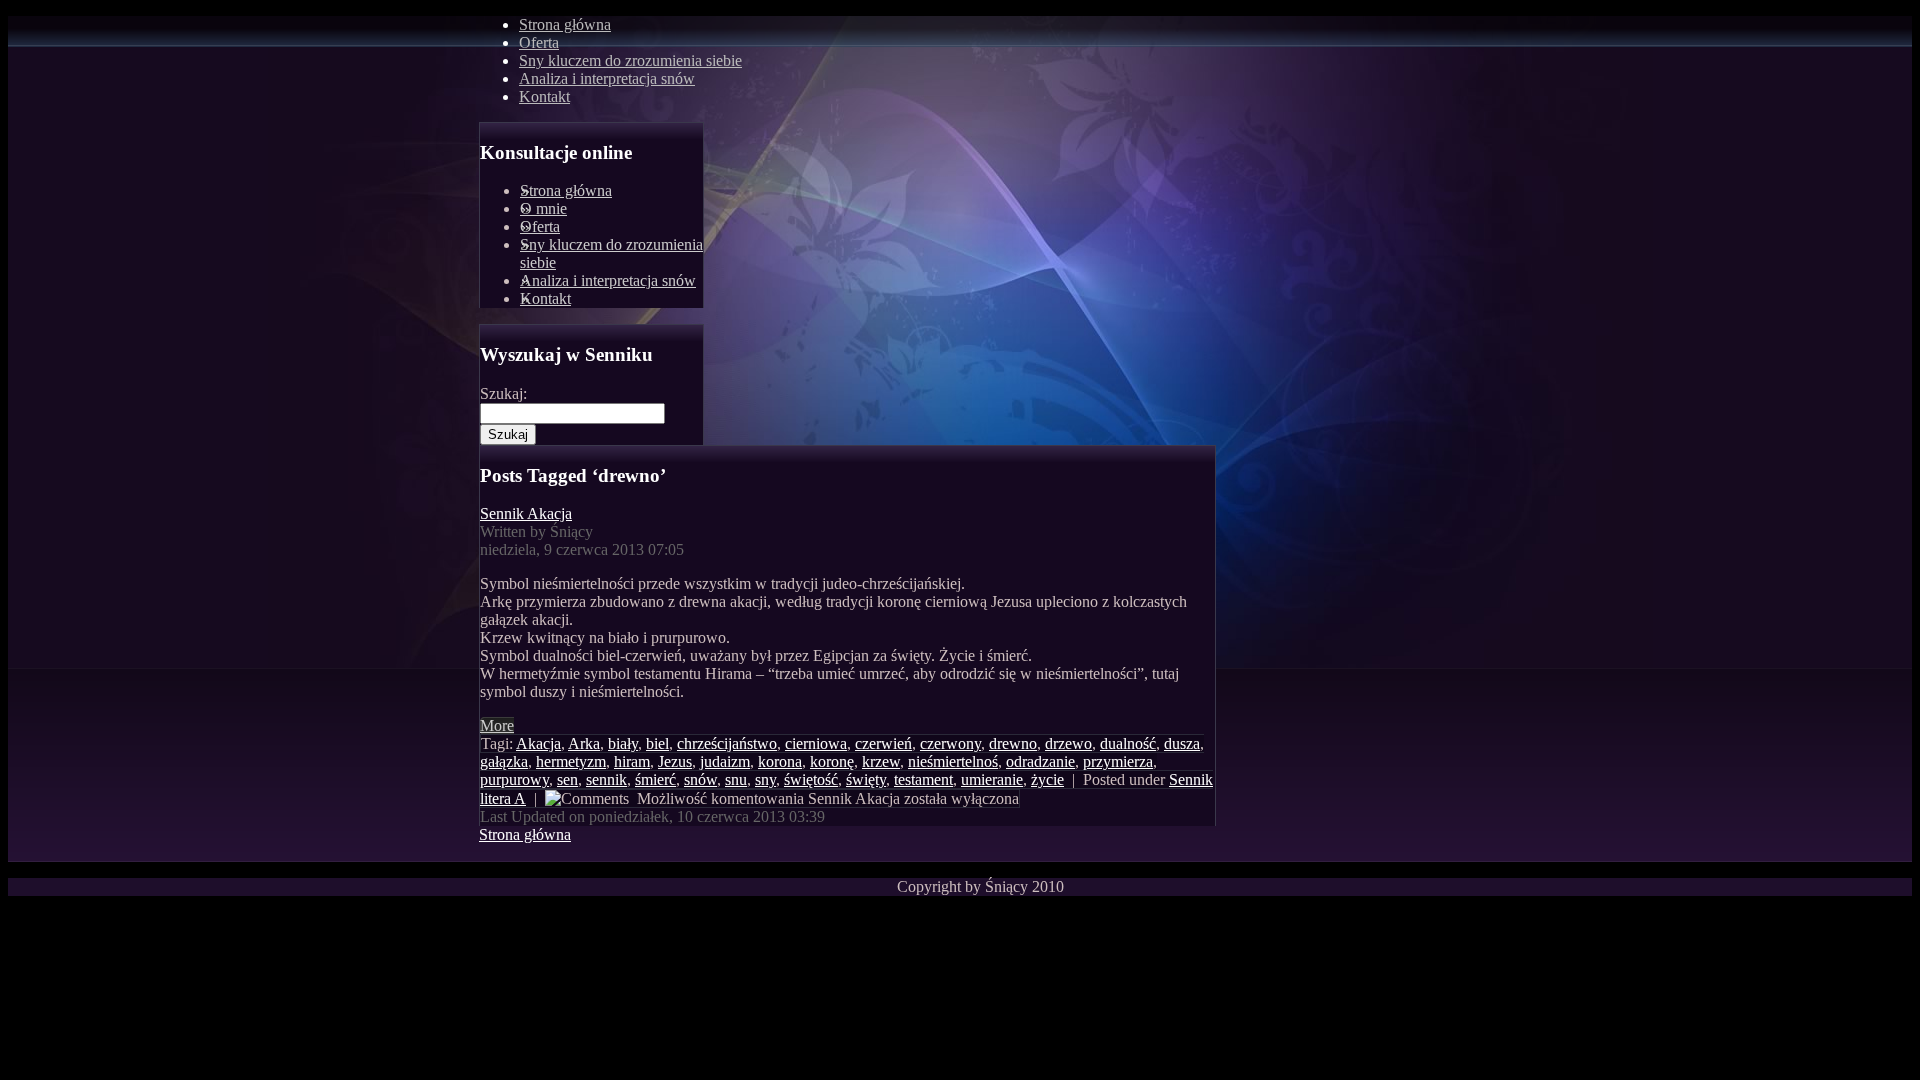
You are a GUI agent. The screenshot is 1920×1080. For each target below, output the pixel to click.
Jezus (675, 761)
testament (923, 779)
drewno (1013, 743)
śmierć (655, 779)
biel (657, 743)
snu (736, 779)
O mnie (543, 208)
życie (1047, 779)
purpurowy (514, 779)
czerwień (883, 743)
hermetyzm (571, 761)
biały (623, 743)
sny (765, 779)
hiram (632, 761)
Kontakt (545, 298)
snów (700, 779)
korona (780, 761)
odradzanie (1040, 761)
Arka (584, 743)
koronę (832, 761)
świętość (811, 779)
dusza (1182, 743)
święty (866, 779)
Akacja (538, 743)
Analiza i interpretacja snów (608, 280)
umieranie (992, 779)
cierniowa (816, 743)
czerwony (950, 743)
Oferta (540, 226)
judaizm (725, 761)
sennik (606, 779)
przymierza (1118, 761)
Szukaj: (503, 393)
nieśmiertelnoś (953, 761)
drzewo (1068, 743)
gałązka (504, 761)
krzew (881, 761)
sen (567, 779)
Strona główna (565, 24)
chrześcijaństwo (727, 743)
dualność (1128, 743)
